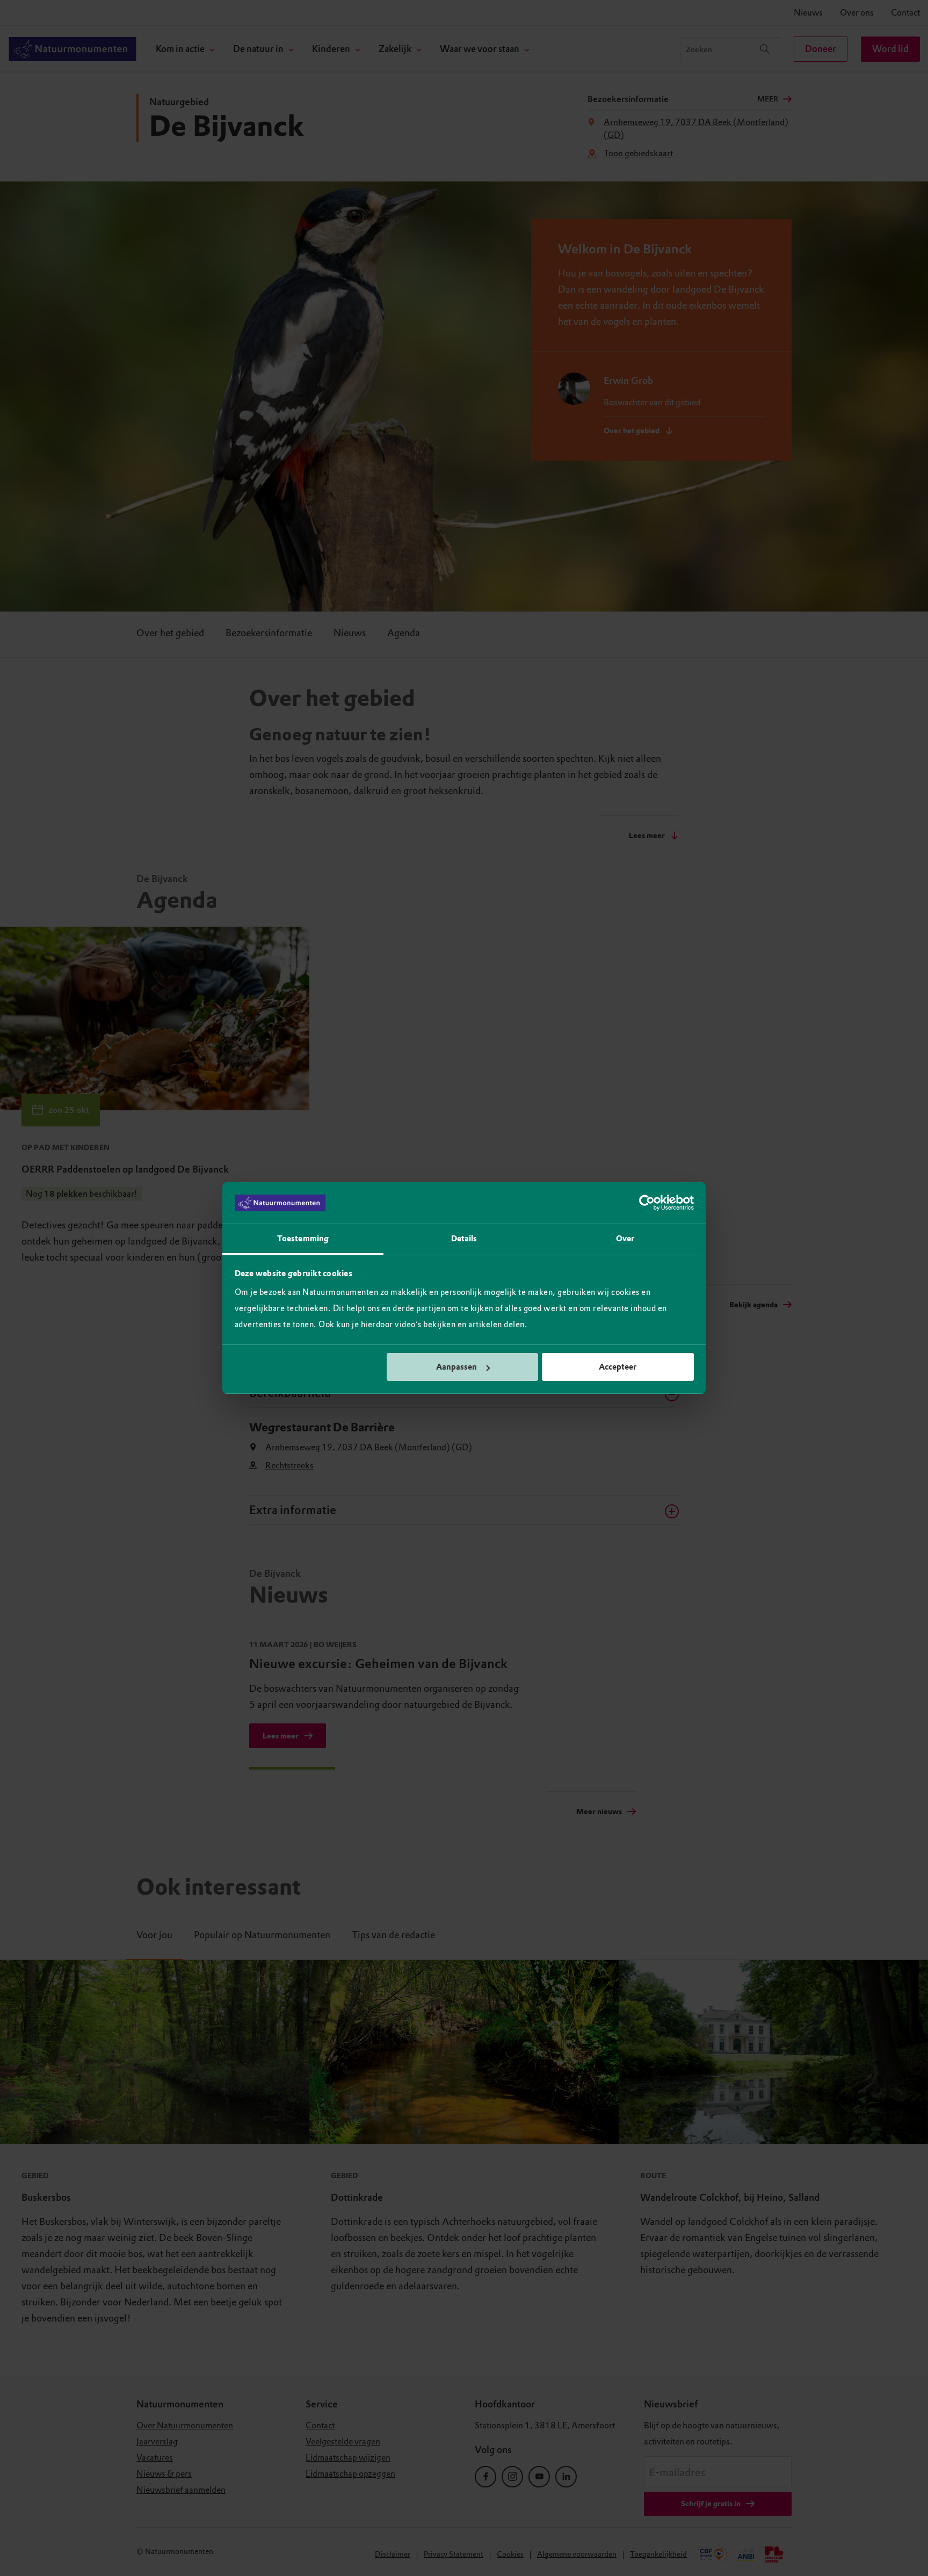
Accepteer (618, 1367)
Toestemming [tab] (303, 1239)
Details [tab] (464, 1239)
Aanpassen (456, 1367)
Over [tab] (625, 1239)
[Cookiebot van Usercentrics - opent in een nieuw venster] (647, 1203)
